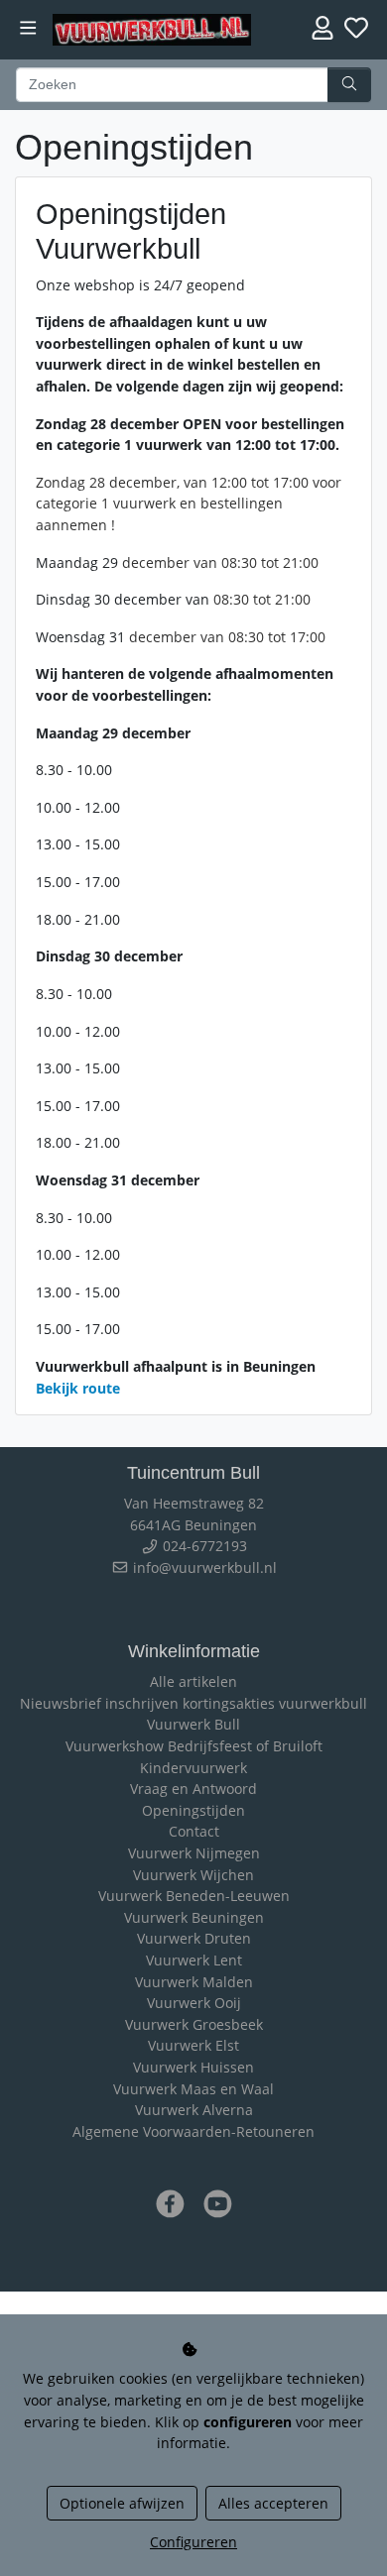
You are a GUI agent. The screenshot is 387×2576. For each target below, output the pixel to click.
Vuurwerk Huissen (193, 2067)
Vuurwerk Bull (193, 1724)
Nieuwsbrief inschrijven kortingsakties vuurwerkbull (193, 1703)
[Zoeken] (349, 85)
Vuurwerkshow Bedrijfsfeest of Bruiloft (194, 1746)
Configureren (193, 2542)
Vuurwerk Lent (194, 1960)
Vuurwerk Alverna (194, 2110)
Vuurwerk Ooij (194, 2003)
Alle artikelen (193, 1681)
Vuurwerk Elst (193, 2045)
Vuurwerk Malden (194, 1982)
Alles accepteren (273, 2503)
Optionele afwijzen (122, 2503)
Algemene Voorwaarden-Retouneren (193, 2131)
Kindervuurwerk (193, 1768)
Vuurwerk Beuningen (194, 1917)
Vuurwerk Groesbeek (194, 2024)
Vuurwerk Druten (194, 1938)
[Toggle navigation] (28, 28)
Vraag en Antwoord (193, 1789)
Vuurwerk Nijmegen (194, 1853)
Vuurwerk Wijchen (193, 1875)
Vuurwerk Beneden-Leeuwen (194, 1896)
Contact (194, 1831)
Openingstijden (193, 1810)
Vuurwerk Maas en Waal (193, 2089)
